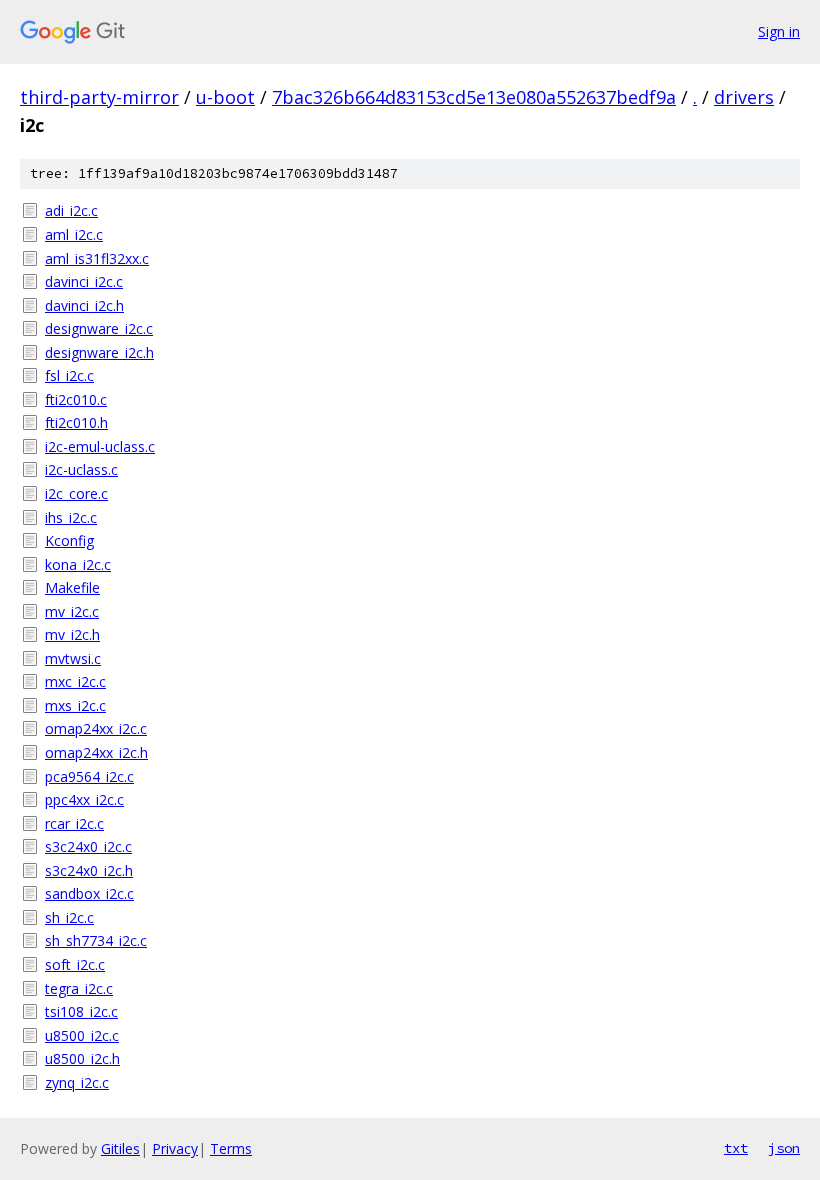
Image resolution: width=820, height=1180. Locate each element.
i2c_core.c (76, 493)
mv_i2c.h (72, 634)
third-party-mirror (99, 97)
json (784, 1148)
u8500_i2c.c (82, 1035)
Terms (231, 1148)
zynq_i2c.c (77, 1082)
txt (736, 1148)
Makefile (72, 587)
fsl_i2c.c (69, 375)
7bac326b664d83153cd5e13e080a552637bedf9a (474, 97)
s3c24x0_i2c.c (88, 846)
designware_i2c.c (99, 328)
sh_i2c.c (69, 917)
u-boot (225, 97)
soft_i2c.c (75, 964)
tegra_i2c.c (79, 988)
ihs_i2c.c (71, 517)
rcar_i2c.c (74, 823)
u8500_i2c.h (82, 1058)
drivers (744, 97)
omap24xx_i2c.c (96, 728)
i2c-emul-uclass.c (100, 446)
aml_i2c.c (74, 234)
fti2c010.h (76, 422)
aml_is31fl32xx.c (97, 258)
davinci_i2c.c (84, 281)
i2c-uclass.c (81, 469)
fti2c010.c (76, 399)
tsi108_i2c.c (81, 1011)
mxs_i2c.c (75, 705)
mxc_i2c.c (75, 681)
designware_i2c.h (99, 352)
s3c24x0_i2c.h (89, 870)
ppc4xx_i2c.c (84, 799)
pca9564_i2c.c (89, 776)
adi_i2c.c (71, 210)
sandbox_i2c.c (89, 893)
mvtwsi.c (73, 658)
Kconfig (69, 540)
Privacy (175, 1148)
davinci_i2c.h (84, 305)
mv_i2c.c (72, 611)
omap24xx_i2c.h (96, 752)
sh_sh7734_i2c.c (96, 940)
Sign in (779, 31)
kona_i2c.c (78, 564)
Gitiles (120, 1148)
